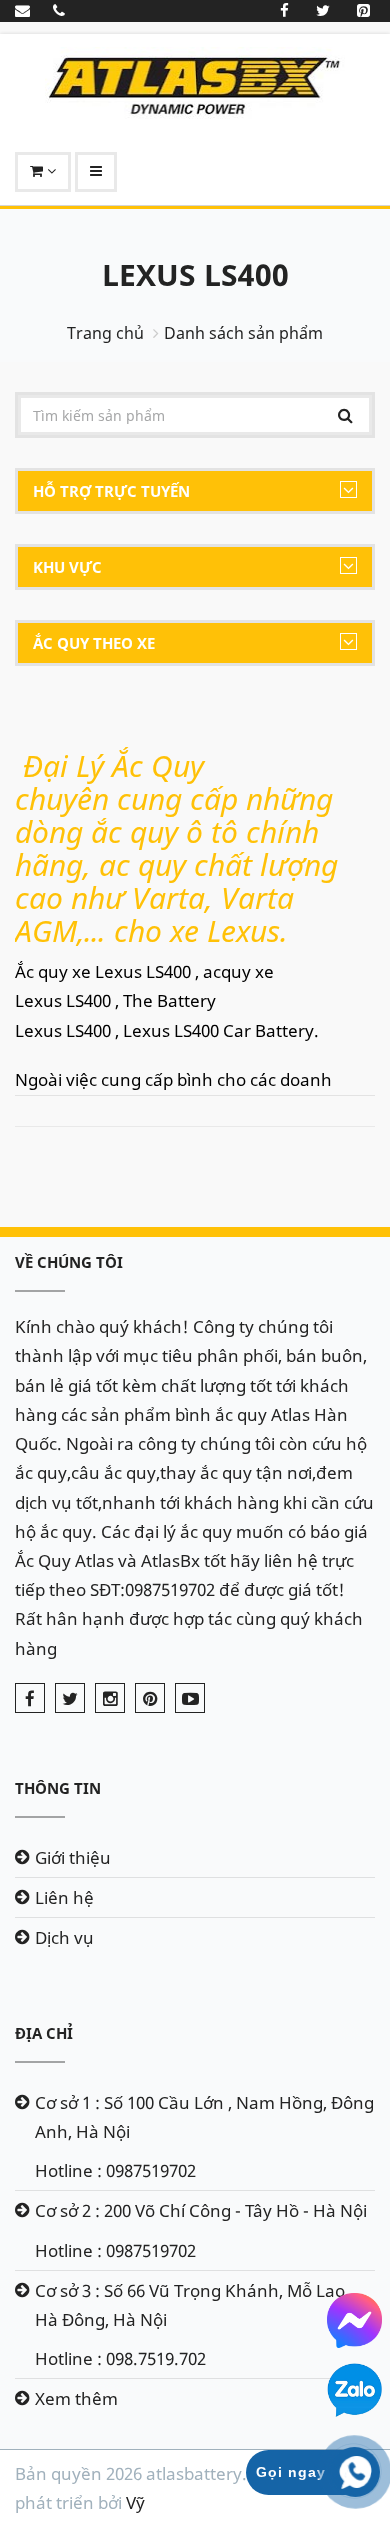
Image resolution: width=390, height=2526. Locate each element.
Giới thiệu (73, 1857)
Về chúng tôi (69, 1262)
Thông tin (58, 1788)
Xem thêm (76, 2398)
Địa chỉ (44, 2033)
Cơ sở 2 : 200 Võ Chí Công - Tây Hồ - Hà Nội (201, 2210)
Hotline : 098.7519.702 (120, 2358)
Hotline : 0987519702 (115, 2170)
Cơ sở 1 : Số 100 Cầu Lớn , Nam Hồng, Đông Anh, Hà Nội (204, 2117)
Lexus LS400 (195, 274)
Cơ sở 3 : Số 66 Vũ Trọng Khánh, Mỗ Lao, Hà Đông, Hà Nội (192, 2305)
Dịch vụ (64, 1937)
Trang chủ (105, 333)
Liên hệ (64, 1897)
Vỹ (135, 2502)
